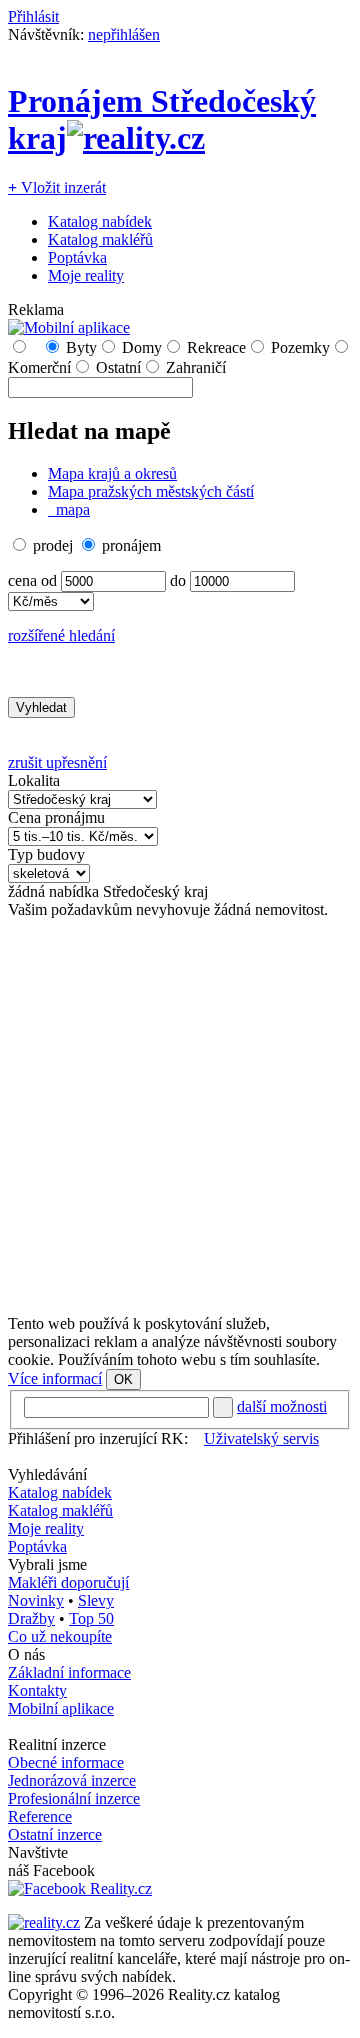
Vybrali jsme (47, 1564)
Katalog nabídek (100, 221)
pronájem (131, 545)
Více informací (55, 1378)
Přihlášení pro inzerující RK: (98, 1438)
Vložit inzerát (57, 187)
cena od (32, 580)
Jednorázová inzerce (72, 1780)
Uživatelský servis (261, 1438)
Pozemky (300, 347)
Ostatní (118, 367)
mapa (71, 509)
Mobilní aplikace (61, 1708)
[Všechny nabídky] (35, 347)
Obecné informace (66, 1762)
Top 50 (91, 1618)
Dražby (31, 1618)
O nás (26, 1654)
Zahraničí (196, 367)
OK (123, 1379)
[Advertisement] (180, 1117)
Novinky (36, 1600)
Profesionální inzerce (74, 1798)
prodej (53, 545)
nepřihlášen (124, 34)
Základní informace (69, 1672)
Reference (40, 1816)
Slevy (96, 1600)
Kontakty (37, 1690)
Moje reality (86, 275)
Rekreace (216, 347)
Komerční (39, 367)
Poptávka (77, 257)
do (178, 580)
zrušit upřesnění (57, 762)
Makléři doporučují (68, 1582)
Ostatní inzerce (55, 1834)
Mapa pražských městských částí (151, 491)
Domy (142, 347)
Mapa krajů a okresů (112, 473)
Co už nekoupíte (60, 1636)
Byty (81, 347)
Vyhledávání (47, 1474)
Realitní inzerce (57, 1744)
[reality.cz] (44, 1922)
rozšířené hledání (61, 635)
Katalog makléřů (100, 239)
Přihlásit (33, 16)
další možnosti (282, 1406)
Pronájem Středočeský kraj (162, 119)
